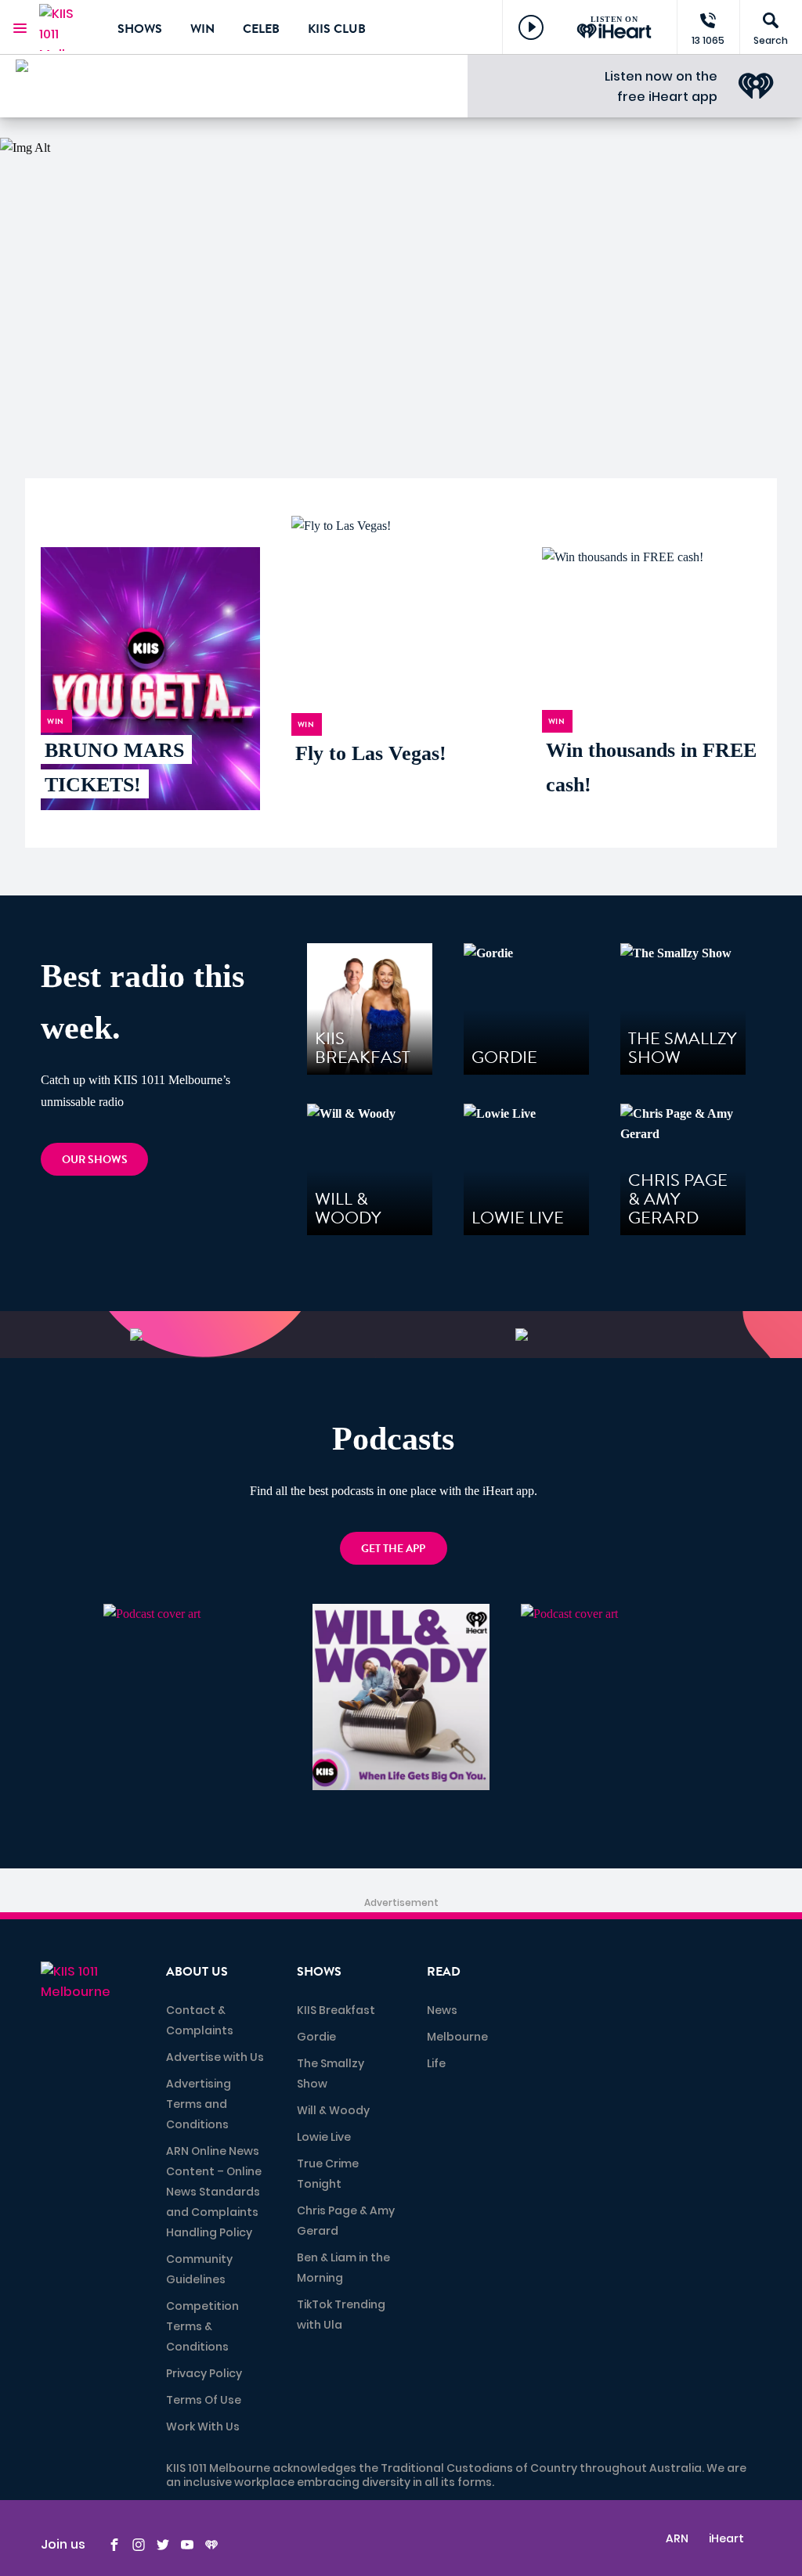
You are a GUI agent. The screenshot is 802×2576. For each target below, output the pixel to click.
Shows (140, 29)
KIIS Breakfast (336, 2010)
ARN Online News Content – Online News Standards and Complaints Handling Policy (214, 2192)
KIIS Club (337, 29)
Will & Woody (333, 2110)
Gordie (316, 2037)
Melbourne (457, 2037)
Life (436, 2063)
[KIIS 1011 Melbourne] (67, 27)
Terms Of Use (204, 2400)
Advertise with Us (215, 2057)
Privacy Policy (204, 2373)
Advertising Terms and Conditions (199, 2104)
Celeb (261, 29)
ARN (677, 2538)
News (442, 2010)
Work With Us (203, 2426)
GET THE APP (393, 1549)
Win (202, 29)
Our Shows (95, 1160)
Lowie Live (324, 2137)
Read (444, 1972)
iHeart (726, 2538)
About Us (197, 1972)
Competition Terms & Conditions (202, 2326)
